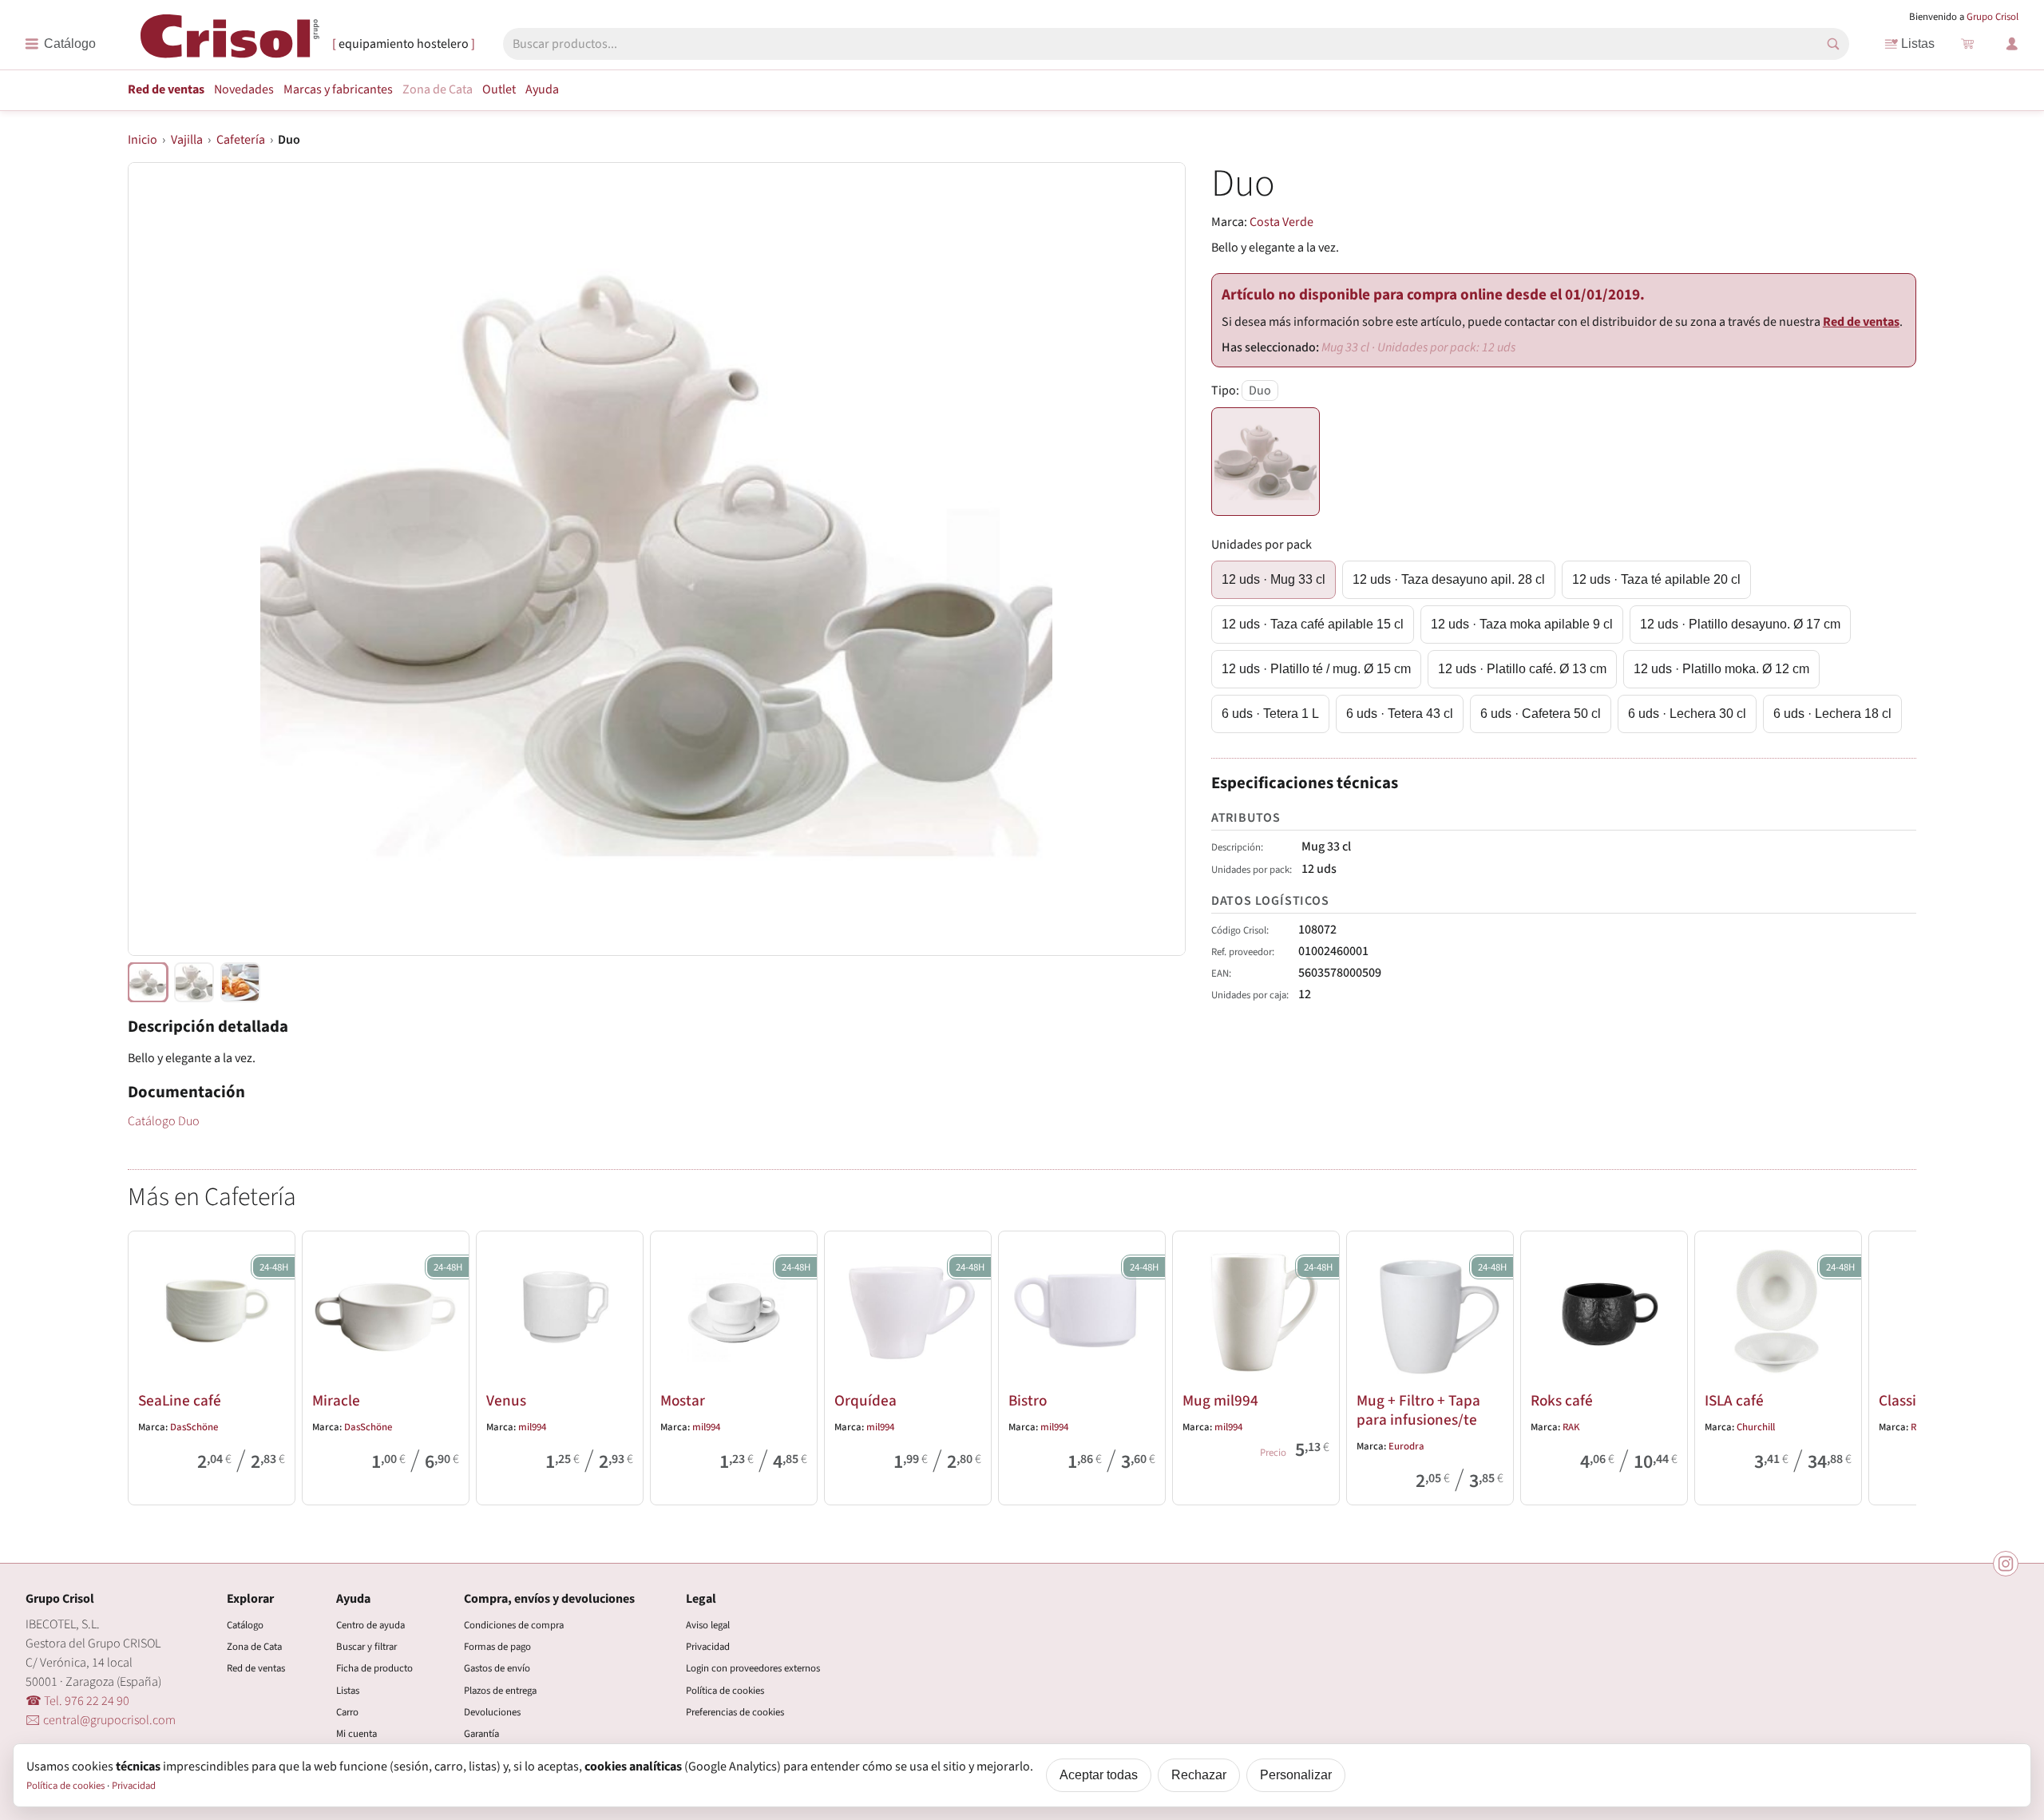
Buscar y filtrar (366, 1647)
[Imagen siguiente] (1154, 559)
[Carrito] (1967, 44)
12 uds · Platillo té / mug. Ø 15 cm (1316, 669)
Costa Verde (1281, 222)
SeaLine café (180, 1401)
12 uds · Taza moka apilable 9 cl (1522, 624)
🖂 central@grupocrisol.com (101, 1720)
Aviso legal (708, 1625)
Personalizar (1296, 1775)
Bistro (1028, 1401)
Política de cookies (725, 1691)
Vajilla (187, 140)
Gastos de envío (497, 1668)
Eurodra (1406, 1446)
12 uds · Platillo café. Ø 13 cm (1522, 669)
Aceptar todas (1099, 1775)
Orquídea (866, 1401)
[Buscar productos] (1833, 44)
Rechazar (1199, 1775)
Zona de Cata (438, 89)
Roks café (1562, 1401)
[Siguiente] (1897, 1365)
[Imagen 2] (240, 982)
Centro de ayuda (370, 1625)
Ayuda (542, 89)
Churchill (1756, 1427)
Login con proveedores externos (753, 1668)
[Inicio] (230, 43)
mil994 (532, 1427)
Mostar (683, 1401)
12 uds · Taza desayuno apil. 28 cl (1449, 579)
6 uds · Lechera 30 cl (1687, 714)
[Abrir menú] (60, 44)
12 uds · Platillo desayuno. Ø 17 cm (1740, 624)
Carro (347, 1712)
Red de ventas (166, 89)
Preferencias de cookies (735, 1712)
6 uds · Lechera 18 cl (1832, 714)
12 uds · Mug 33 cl (1274, 579)
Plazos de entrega (500, 1691)
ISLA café (1734, 1401)
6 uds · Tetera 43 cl (1400, 714)
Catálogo (245, 1625)
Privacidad (708, 1647)
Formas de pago (497, 1647)
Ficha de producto (374, 1668)
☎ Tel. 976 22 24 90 (77, 1701)
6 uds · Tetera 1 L (1270, 714)
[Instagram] (2006, 1564)
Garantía (481, 1734)
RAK (1571, 1427)
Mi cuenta (357, 1734)
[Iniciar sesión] (2012, 44)
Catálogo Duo (164, 1121)
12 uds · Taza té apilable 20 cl (1656, 579)
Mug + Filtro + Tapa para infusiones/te (1418, 1410)
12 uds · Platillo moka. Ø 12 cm (1721, 669)
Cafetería (241, 140)
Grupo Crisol (1993, 17)
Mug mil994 (1220, 1401)
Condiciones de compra (514, 1625)
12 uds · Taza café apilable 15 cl (1313, 624)
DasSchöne (194, 1427)
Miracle (336, 1401)
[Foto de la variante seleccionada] (148, 982)
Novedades (244, 89)
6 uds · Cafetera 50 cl (1541, 714)
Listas (1918, 44)
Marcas (338, 89)
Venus (506, 1401)
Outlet (499, 89)
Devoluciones (492, 1712)
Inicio (143, 140)
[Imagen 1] (194, 982)
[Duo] (1266, 462)
